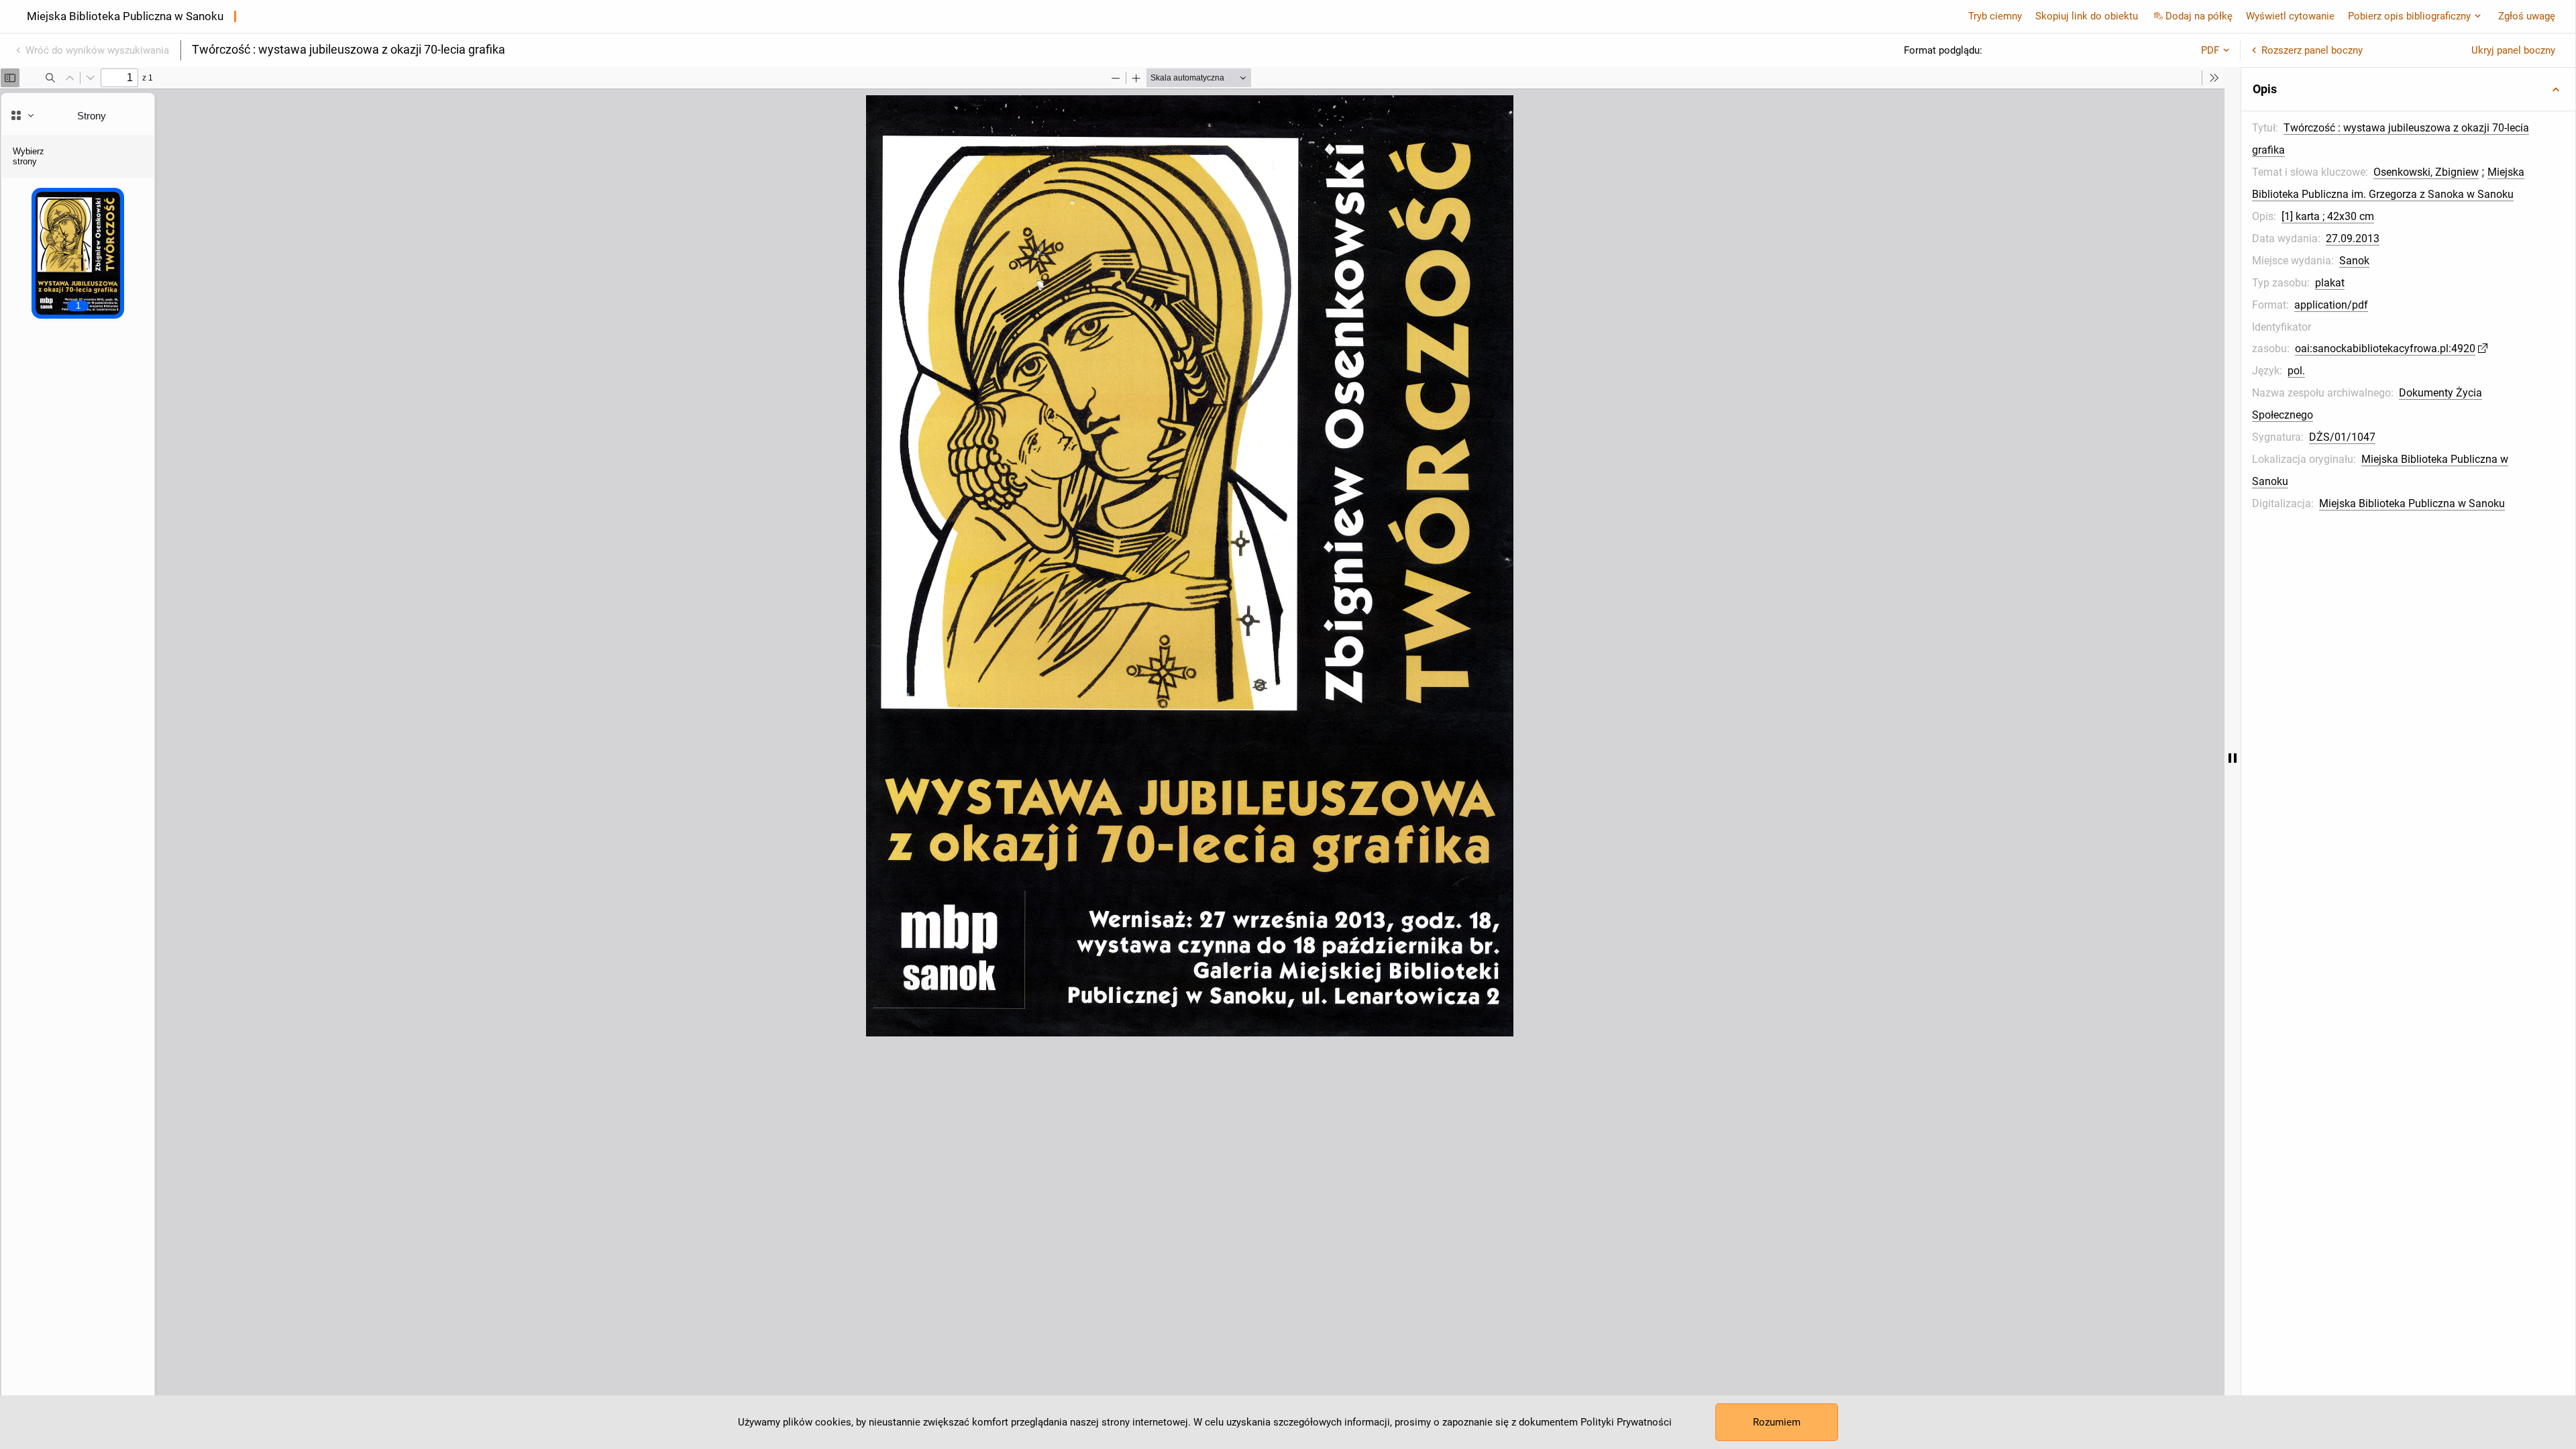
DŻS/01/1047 (2342, 437)
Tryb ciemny (1995, 16)
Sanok (2354, 261)
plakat (2330, 283)
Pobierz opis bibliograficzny (2409, 16)
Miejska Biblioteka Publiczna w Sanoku (2412, 503)
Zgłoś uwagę (2527, 16)
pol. (2296, 371)
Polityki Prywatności (1626, 1422)
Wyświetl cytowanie (2290, 16)
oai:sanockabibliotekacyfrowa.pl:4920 (2385, 348)
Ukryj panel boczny (2513, 50)
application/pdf (2331, 305)
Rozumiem (1777, 1422)
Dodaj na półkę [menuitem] (2199, 16)
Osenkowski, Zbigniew (2426, 172)
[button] (2408, 89)
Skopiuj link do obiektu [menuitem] (2087, 16)
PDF (2210, 50)
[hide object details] (2233, 758)
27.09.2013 (2353, 238)
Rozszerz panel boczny (2312, 50)
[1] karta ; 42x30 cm (2328, 216)
